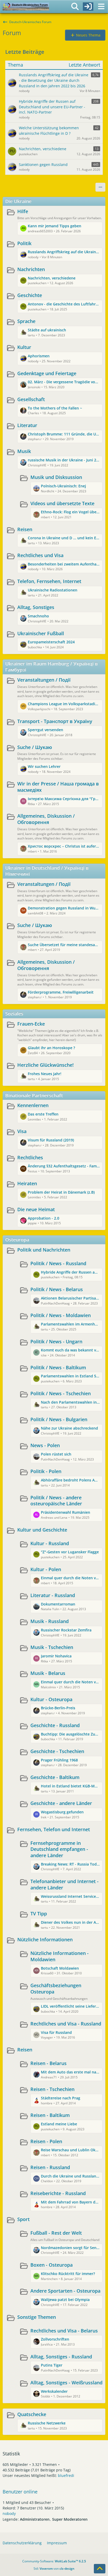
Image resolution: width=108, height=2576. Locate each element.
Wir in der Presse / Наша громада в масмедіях (58, 787)
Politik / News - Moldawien (61, 1315)
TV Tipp (39, 1914)
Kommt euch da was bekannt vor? (70, 1350)
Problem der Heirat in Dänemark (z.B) (61, 1192)
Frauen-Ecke (31, 1024)
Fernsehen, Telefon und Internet (54, 1829)
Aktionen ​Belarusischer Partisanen (70, 1298)
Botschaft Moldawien (60, 1968)
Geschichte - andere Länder (61, 1803)
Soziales (14, 1014)
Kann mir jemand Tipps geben (55, 226)
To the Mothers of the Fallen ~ (55, 408)
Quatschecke (32, 2414)
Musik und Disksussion (56, 477)
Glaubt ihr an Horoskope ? (51, 1048)
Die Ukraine (18, 201)
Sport (23, 2219)
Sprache (26, 321)
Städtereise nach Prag (61, 2098)
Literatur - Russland (53, 1595)
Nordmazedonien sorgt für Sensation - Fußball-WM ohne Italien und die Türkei (70, 2248)
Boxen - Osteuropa (52, 2265)
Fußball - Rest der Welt (56, 2233)
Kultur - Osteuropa (51, 1699)
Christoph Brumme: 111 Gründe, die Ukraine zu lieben (64, 434)
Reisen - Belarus (48, 2063)
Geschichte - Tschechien (57, 1751)
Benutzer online (20, 2492)
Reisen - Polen (46, 2141)
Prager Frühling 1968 (59, 1760)
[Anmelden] (88, 7)
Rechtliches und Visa (40, 555)
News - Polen (45, 1445)
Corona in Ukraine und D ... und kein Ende (64, 538)
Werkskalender (54, 2391)
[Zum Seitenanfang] (100, 2569)
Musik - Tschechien (52, 1647)
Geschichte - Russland (55, 1725)
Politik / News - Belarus (57, 1289)
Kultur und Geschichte (42, 1530)
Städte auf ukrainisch (47, 330)
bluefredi (66, 2475)
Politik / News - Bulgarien (59, 1419)
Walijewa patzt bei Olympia (65, 2300)
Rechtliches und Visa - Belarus (64, 2331)
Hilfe (23, 211)
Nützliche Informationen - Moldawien (60, 1956)
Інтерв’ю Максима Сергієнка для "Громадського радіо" (64, 799)
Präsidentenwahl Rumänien (66, 1512)
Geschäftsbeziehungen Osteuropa (56, 1988)
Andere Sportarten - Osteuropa (65, 2291)
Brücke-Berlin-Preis (58, 1708)
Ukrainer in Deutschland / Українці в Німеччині (47, 871)
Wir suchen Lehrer (44, 766)
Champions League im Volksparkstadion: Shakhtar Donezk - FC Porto (64, 704)
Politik (24, 243)
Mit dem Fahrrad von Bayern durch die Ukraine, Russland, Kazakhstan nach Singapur (70, 2202)
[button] (100, 187)
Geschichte (30, 295)
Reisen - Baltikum (50, 2115)
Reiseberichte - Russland (58, 2193)
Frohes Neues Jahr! (45, 1074)
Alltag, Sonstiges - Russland (61, 2357)
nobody (9, 2513)
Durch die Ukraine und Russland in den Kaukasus (70, 2176)
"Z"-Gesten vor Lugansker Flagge (70, 1552)
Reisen (25, 529)
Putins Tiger (52, 2365)
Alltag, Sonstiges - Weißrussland (66, 2383)
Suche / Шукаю (35, 747)
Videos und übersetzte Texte (62, 503)
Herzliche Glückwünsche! (45, 1065)
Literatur (27, 425)
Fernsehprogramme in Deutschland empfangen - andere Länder (59, 1849)
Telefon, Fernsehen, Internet (49, 581)
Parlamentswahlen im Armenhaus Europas (70, 1324)
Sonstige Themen (37, 2317)
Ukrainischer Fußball (41, 633)
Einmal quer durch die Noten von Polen (70, 1578)
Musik (24, 451)
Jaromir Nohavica (56, 1656)
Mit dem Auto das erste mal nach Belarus (70, 2072)
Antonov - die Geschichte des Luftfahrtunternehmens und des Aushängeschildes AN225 (64, 304)
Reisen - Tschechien (52, 2089)
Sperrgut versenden (45, 730)
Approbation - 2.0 (44, 1218)
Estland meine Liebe (59, 2124)
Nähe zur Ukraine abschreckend (69, 1428)
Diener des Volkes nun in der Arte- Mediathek (70, 1922)
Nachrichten (31, 269)
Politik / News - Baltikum (58, 1367)
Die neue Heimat (36, 1209)
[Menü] (101, 7)
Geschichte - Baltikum (55, 1777)
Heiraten (27, 1183)
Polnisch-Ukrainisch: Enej (63, 486)
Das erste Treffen (43, 1114)
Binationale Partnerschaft (34, 1095)
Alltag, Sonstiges (36, 607)
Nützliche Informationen (45, 1939)
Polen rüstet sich (56, 1454)
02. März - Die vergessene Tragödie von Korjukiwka (64, 382)
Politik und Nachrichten (44, 1250)
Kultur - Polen (46, 1569)
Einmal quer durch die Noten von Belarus (70, 1682)
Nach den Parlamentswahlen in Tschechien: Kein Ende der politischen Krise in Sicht (70, 1402)
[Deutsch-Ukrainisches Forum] (26, 7)
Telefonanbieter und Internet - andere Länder (64, 1884)
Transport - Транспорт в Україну (55, 721)
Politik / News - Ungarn (56, 1341)
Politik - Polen (46, 1471)
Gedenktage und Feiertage (47, 373)
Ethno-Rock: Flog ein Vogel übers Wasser (70, 512)
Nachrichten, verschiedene (52, 278)
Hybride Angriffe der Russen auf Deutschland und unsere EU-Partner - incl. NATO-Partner (70, 1272)
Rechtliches (30, 1157)
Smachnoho (38, 616)
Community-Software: (54, 2561)
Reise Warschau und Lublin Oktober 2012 (70, 2150)
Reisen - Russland (50, 2167)
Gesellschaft (31, 399)
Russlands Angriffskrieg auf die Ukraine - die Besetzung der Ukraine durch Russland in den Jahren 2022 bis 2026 (64, 252)
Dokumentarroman (58, 1604)
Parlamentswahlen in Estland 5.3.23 (70, 1376)
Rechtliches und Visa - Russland (66, 2024)
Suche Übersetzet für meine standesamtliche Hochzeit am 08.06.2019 (64, 945)
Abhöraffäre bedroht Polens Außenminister (70, 1480)
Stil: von (54, 2569)
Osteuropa (17, 1240)
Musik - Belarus (48, 1673)
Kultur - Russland (50, 1543)
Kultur (24, 347)
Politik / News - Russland (58, 1263)
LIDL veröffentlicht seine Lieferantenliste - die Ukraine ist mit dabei (70, 2006)
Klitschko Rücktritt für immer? (68, 2274)
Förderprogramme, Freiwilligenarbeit (61, 992)
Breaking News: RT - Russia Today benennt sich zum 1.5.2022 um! (70, 1864)
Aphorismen (39, 356)
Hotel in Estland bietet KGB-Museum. (70, 1786)
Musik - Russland (50, 1621)
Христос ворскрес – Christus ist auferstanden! (64, 846)
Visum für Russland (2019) (51, 1140)
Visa (22, 1131)
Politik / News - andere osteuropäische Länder (56, 1501)
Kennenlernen (33, 1105)
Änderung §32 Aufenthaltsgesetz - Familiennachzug (64, 1166)
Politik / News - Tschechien (61, 1393)
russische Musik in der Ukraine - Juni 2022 (64, 460)
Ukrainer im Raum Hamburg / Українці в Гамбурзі (52, 667)
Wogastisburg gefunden (62, 1812)
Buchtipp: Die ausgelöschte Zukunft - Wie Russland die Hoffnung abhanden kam (70, 1734)
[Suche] (75, 7)
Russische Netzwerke (47, 2423)
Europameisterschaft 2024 (51, 642)
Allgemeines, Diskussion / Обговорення (46, 819)
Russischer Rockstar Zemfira (66, 1630)
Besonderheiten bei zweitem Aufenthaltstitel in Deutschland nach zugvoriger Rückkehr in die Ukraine (64, 564)
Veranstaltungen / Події (44, 680)
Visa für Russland (56, 2032)
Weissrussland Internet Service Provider (70, 1896)
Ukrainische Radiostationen (53, 590)
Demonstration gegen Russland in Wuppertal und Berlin (64, 908)
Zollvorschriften (55, 2339)
